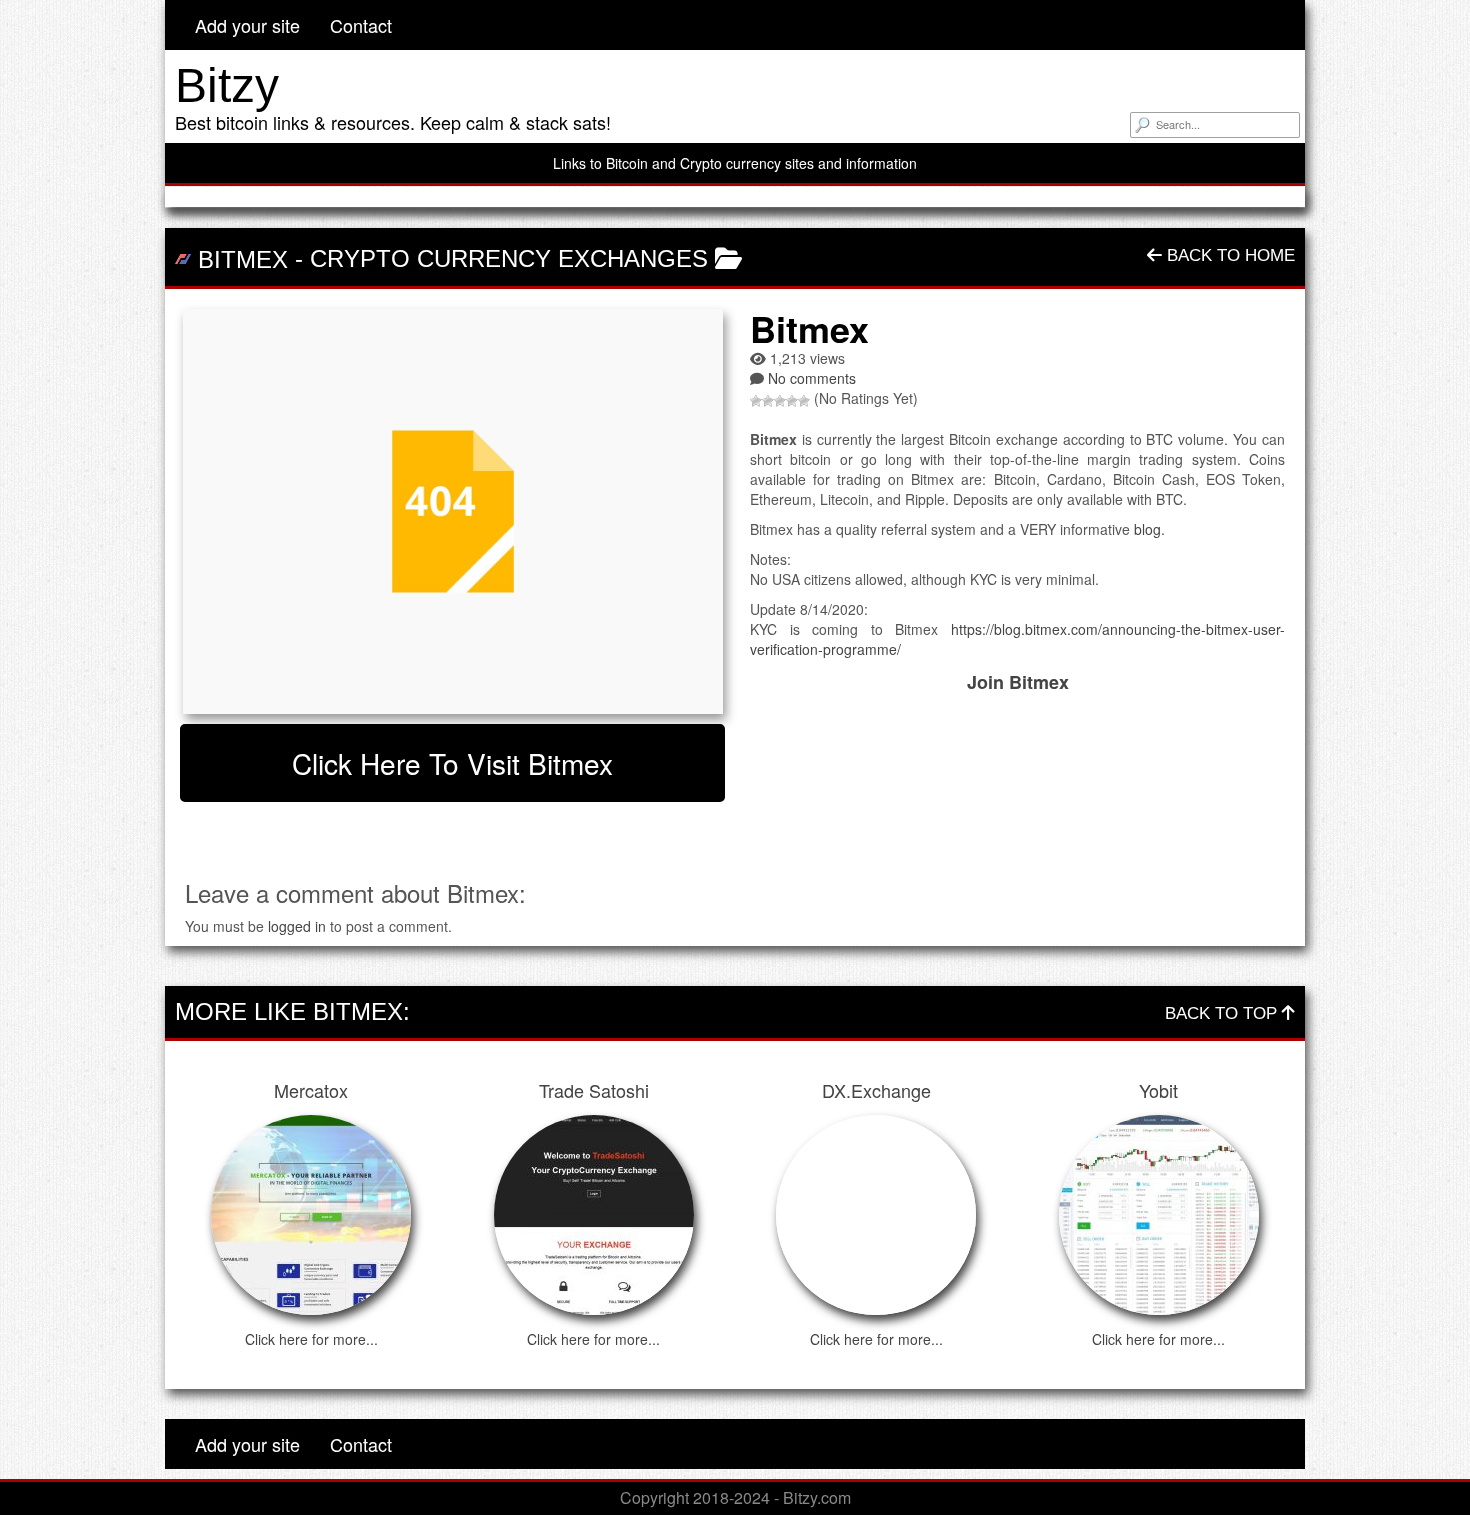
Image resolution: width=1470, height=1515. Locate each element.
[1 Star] (756, 401)
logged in (297, 926)
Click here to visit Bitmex (452, 763)
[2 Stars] (768, 401)
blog (1147, 529)
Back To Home (1228, 255)
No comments (812, 378)
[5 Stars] (804, 401)
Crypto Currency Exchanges (509, 258)
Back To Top (1223, 1013)
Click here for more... (311, 1339)
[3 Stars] (780, 401)
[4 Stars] (792, 401)
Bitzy (227, 85)
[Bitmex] (452, 511)
